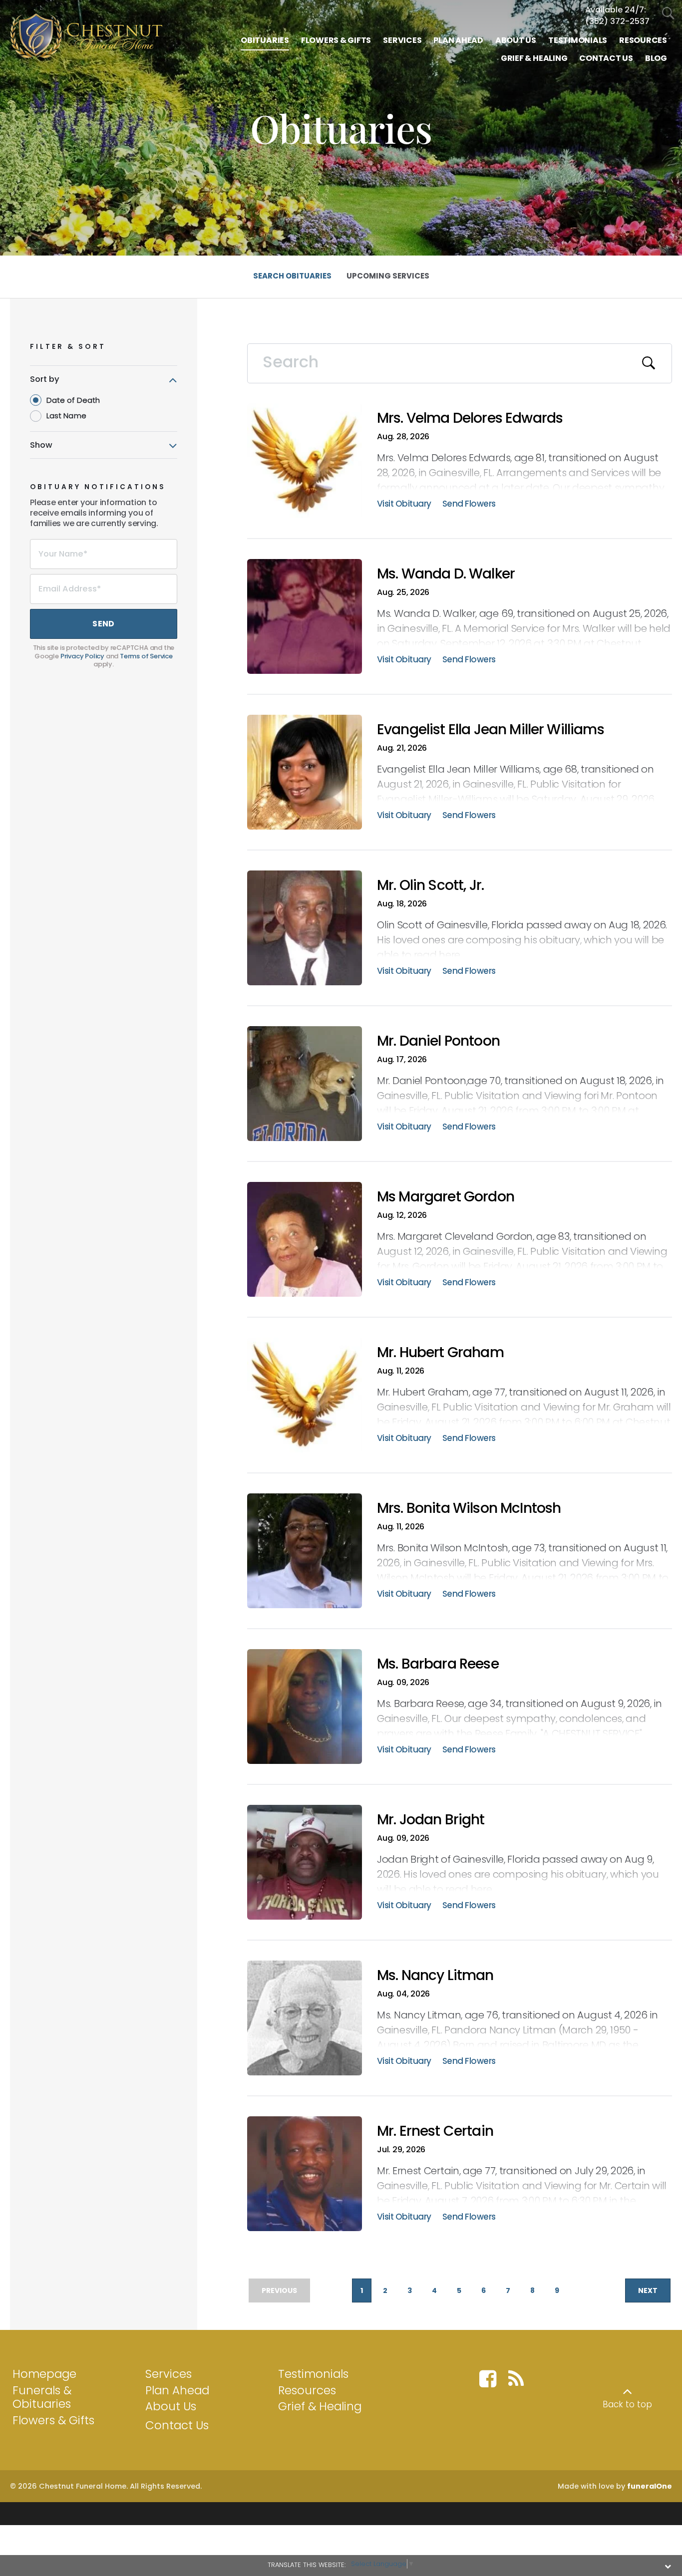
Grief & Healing (320, 2406)
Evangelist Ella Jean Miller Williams (491, 729)
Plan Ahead (177, 2390)
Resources (307, 2390)
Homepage (44, 2374)
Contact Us (177, 2425)
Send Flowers (469, 505)
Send (103, 624)
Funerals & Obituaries (42, 2397)
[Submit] (649, 363)
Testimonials (313, 2374)
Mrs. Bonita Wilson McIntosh (469, 1508)
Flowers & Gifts (53, 2420)
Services (169, 2374)
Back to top (627, 2404)
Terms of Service (146, 656)
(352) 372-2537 (617, 21)
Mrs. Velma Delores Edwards (470, 418)
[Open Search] (668, 14)
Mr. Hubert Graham (440, 1352)
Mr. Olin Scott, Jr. (430, 885)
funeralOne (650, 2486)
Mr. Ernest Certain (435, 2131)
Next (648, 2290)
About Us (171, 2406)
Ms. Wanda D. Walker (446, 574)
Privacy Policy (82, 656)
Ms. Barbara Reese (438, 1664)
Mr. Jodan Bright (431, 1820)
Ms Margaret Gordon (446, 1197)
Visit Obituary (404, 505)
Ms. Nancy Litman (435, 1975)
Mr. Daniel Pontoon (438, 1041)
